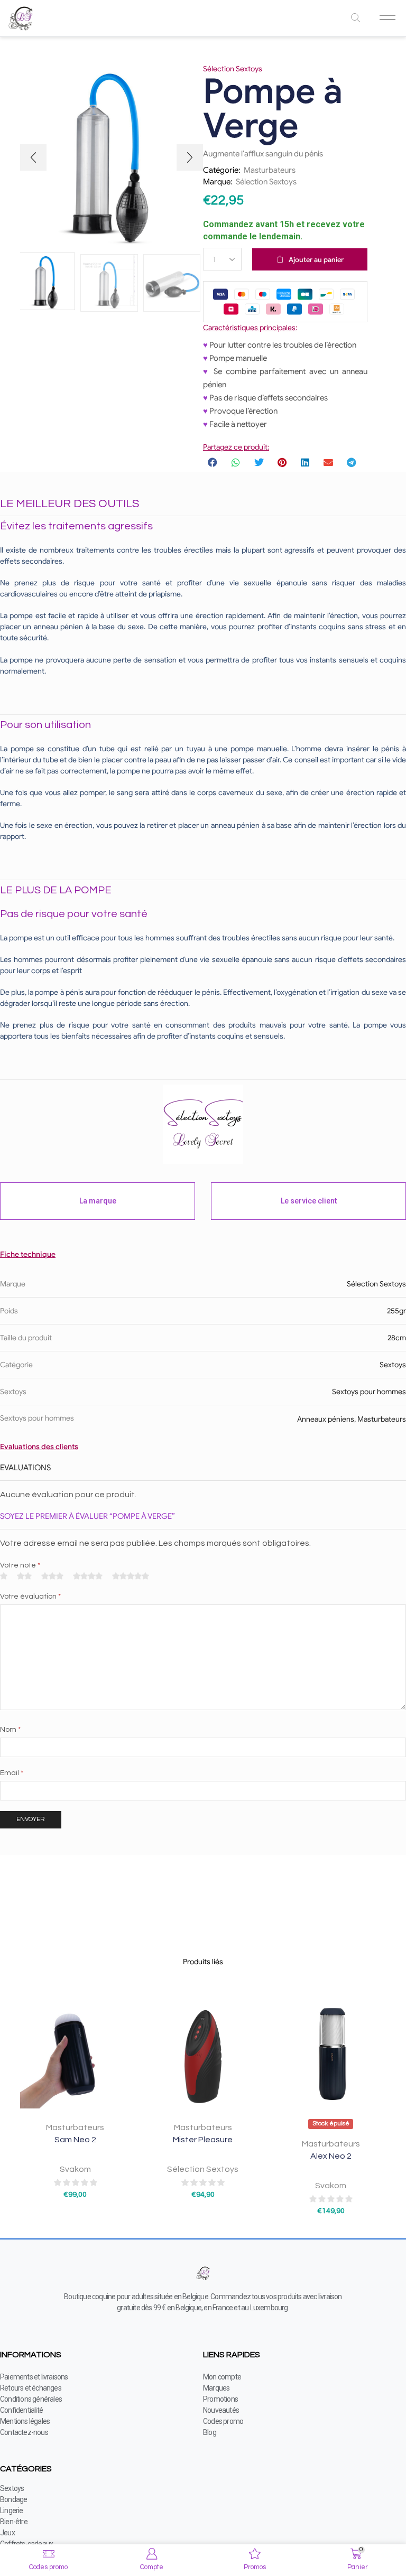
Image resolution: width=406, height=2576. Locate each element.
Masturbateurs (270, 170)
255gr (396, 1311)
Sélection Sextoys (266, 182)
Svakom (75, 2169)
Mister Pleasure (203, 2140)
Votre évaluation (30, 1597)
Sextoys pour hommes (369, 1392)
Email (12, 1773)
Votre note (20, 1565)
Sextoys (393, 1365)
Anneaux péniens (326, 1419)
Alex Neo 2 (331, 2156)
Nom (10, 1730)
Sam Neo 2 (75, 2140)
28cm (397, 1338)
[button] (33, 157)
